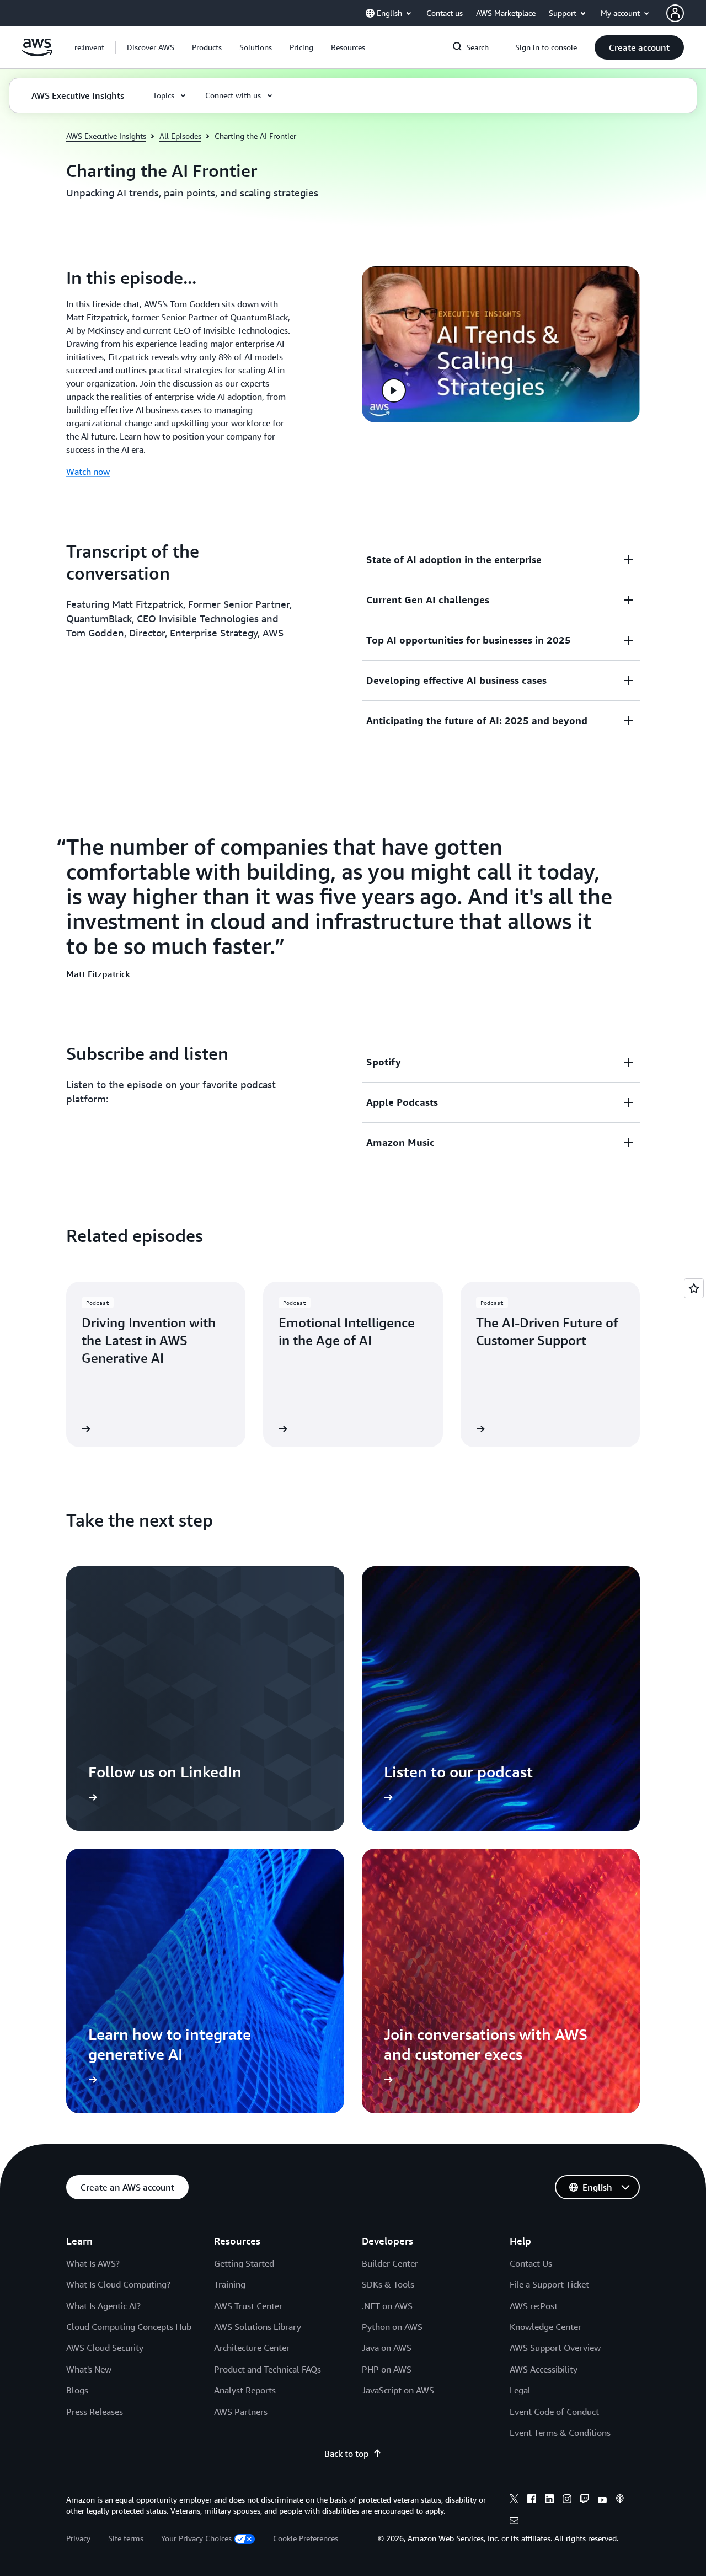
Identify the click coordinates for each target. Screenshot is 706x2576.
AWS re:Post (534, 2306)
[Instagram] (567, 2500)
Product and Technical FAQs (268, 2369)
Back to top (346, 2454)
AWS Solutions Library (258, 2327)
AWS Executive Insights (106, 136)
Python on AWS (392, 2327)
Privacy (78, 2538)
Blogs (77, 2390)
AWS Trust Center (248, 2306)
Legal (520, 2390)
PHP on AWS (387, 2369)
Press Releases (95, 2412)
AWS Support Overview (555, 2348)
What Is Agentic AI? (103, 2306)
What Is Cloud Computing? (118, 2284)
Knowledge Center (545, 2327)
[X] (514, 2500)
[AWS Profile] (675, 13)
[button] (151, 47)
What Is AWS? (93, 2263)
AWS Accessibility (544, 2369)
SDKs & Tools (388, 2284)
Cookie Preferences (306, 2538)
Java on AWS (387, 2348)
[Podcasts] (620, 2500)
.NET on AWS (387, 2306)
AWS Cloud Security (105, 2348)
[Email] (514, 2522)
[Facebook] (532, 2500)
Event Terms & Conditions (560, 2433)
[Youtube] (602, 2500)
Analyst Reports (245, 2390)
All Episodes (180, 136)
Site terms (126, 2538)
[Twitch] (585, 2500)
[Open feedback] (694, 1288)
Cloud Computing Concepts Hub (129, 2327)
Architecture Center (252, 2348)
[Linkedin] (549, 2500)
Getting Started (244, 2263)
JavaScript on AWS (398, 2390)
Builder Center (390, 2263)
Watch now (88, 472)
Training (230, 2284)
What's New (89, 2369)
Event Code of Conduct (554, 2412)
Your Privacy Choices (196, 2538)
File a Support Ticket (549, 2284)
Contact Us (531, 2263)
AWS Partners (241, 2412)
